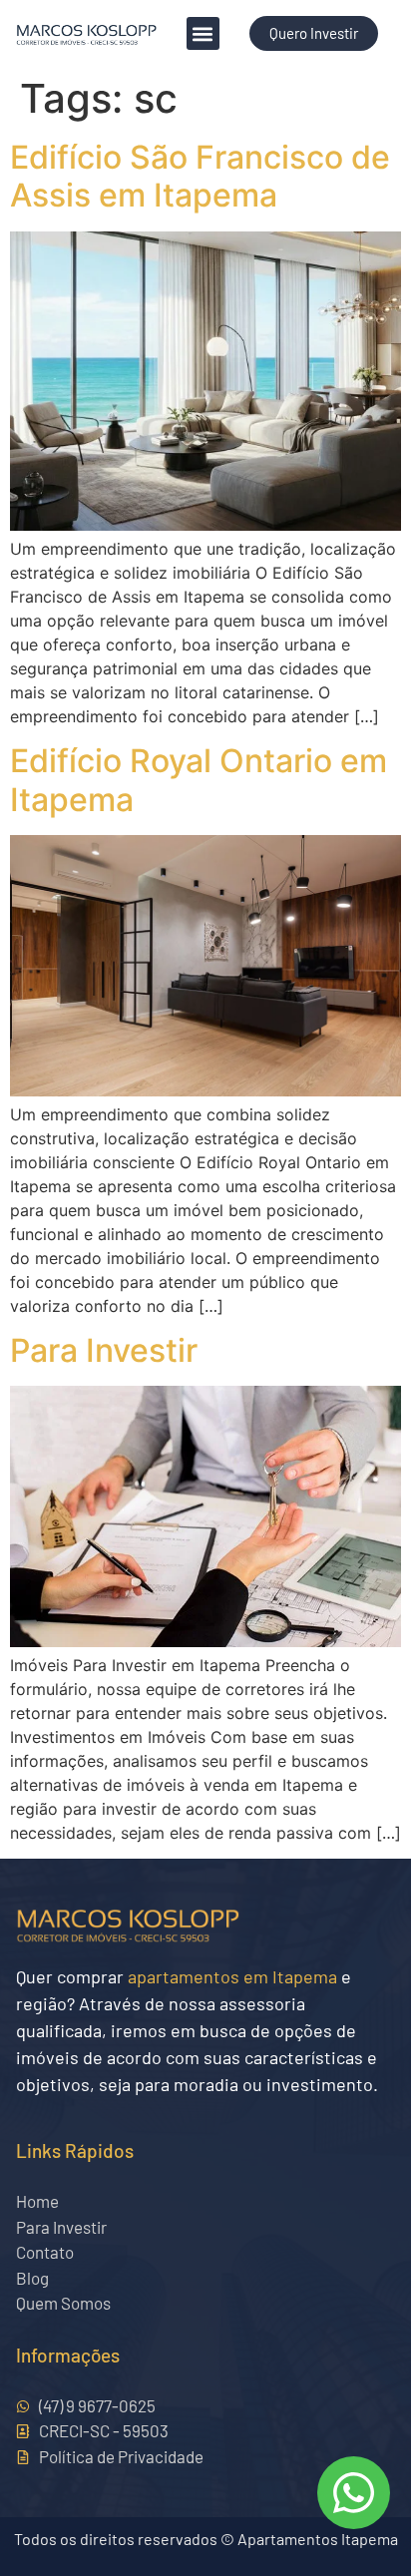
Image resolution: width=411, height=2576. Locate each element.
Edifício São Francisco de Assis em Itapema (200, 176)
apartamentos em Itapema (232, 1976)
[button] (203, 33)
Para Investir (104, 1350)
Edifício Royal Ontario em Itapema (199, 780)
